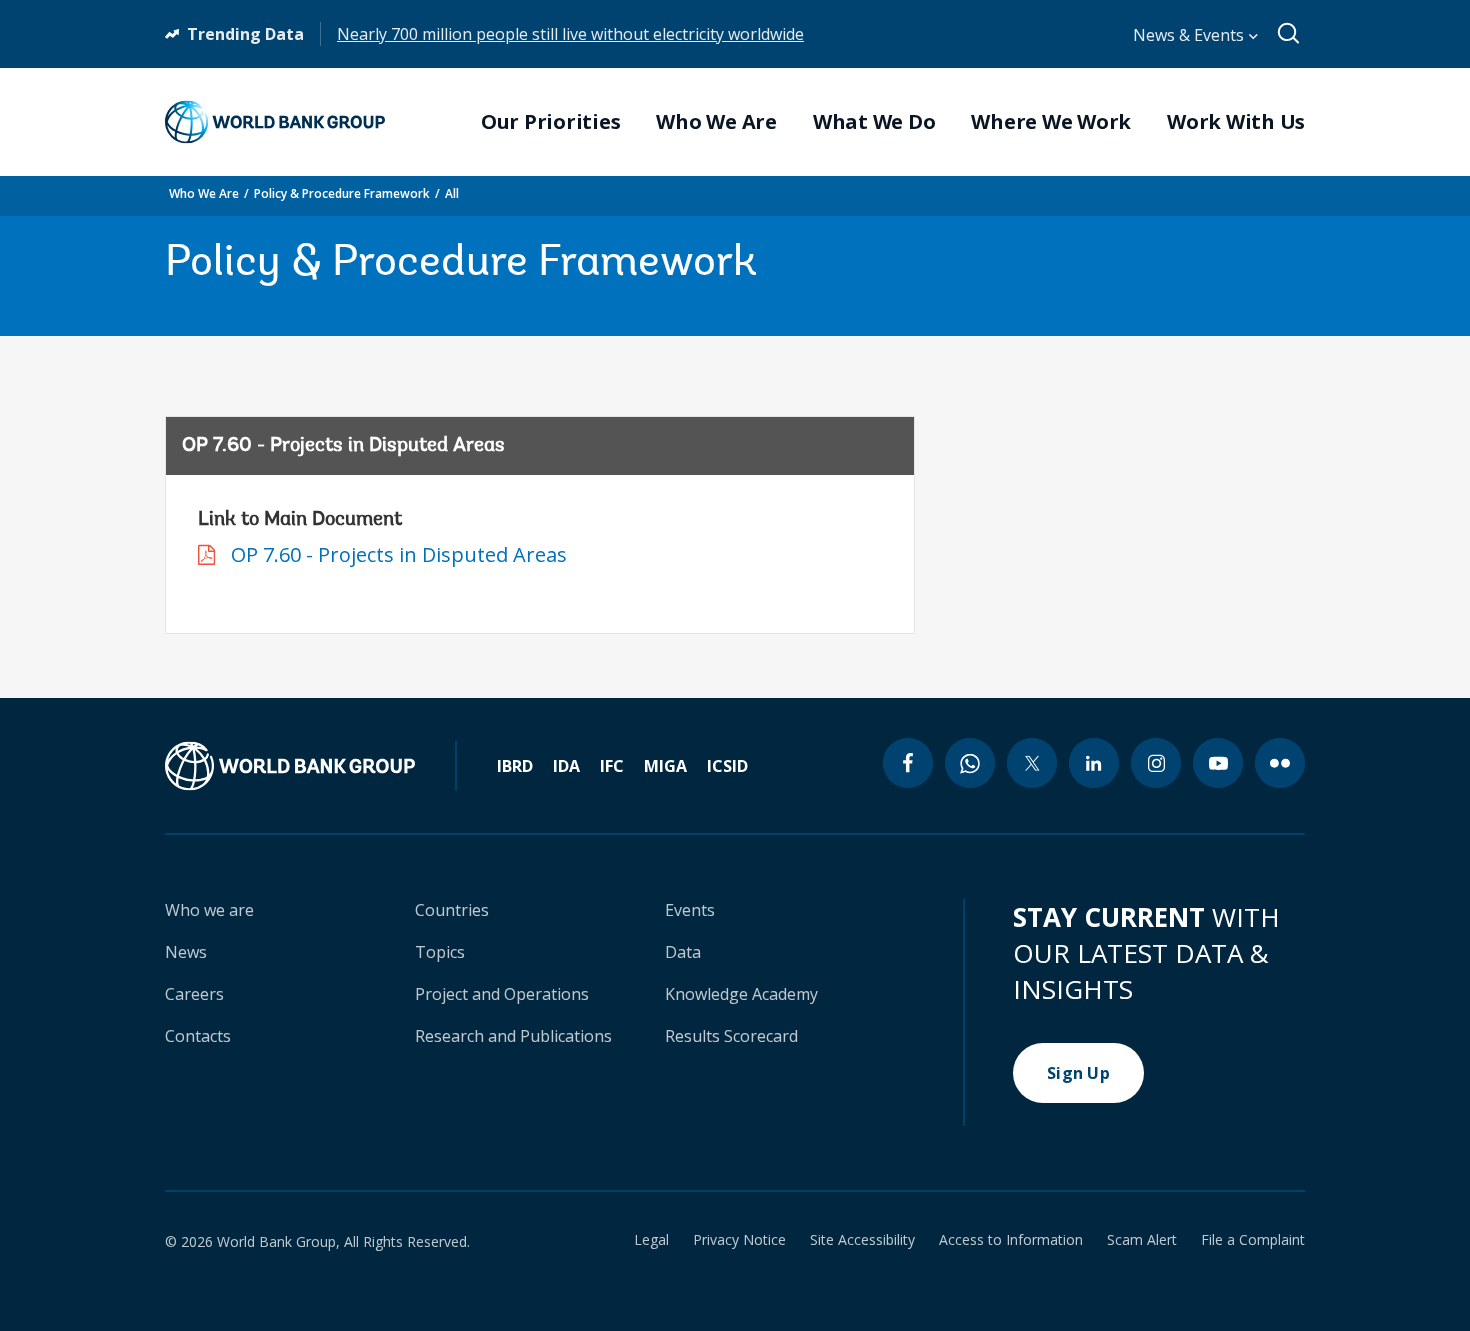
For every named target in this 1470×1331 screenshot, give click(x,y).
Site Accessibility (862, 1240)
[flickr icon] (1280, 763)
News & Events (1190, 35)
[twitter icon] (1032, 763)
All (452, 193)
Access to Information (1011, 1240)
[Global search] (1289, 34)
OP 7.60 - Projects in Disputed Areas (399, 554)
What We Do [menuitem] (874, 122)
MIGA (665, 766)
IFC (612, 766)
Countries (452, 910)
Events (690, 910)
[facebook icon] (908, 763)
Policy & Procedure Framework (342, 193)
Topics (440, 952)
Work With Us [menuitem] (1236, 122)
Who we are (209, 910)
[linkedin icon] (1094, 763)
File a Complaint (1253, 1240)
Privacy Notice (739, 1240)
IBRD (515, 766)
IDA (566, 766)
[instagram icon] (1156, 763)
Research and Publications (513, 1036)
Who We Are (204, 193)
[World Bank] (311, 766)
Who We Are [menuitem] (716, 122)
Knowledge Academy (741, 994)
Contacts (198, 1036)
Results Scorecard (731, 1036)
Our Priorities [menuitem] (551, 122)
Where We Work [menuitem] (1051, 122)
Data (683, 952)
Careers (194, 994)
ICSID (727, 766)
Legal (651, 1240)
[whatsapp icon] (970, 763)
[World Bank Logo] (275, 122)
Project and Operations (502, 994)
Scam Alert (1142, 1240)
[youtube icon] (1218, 763)
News (186, 952)
